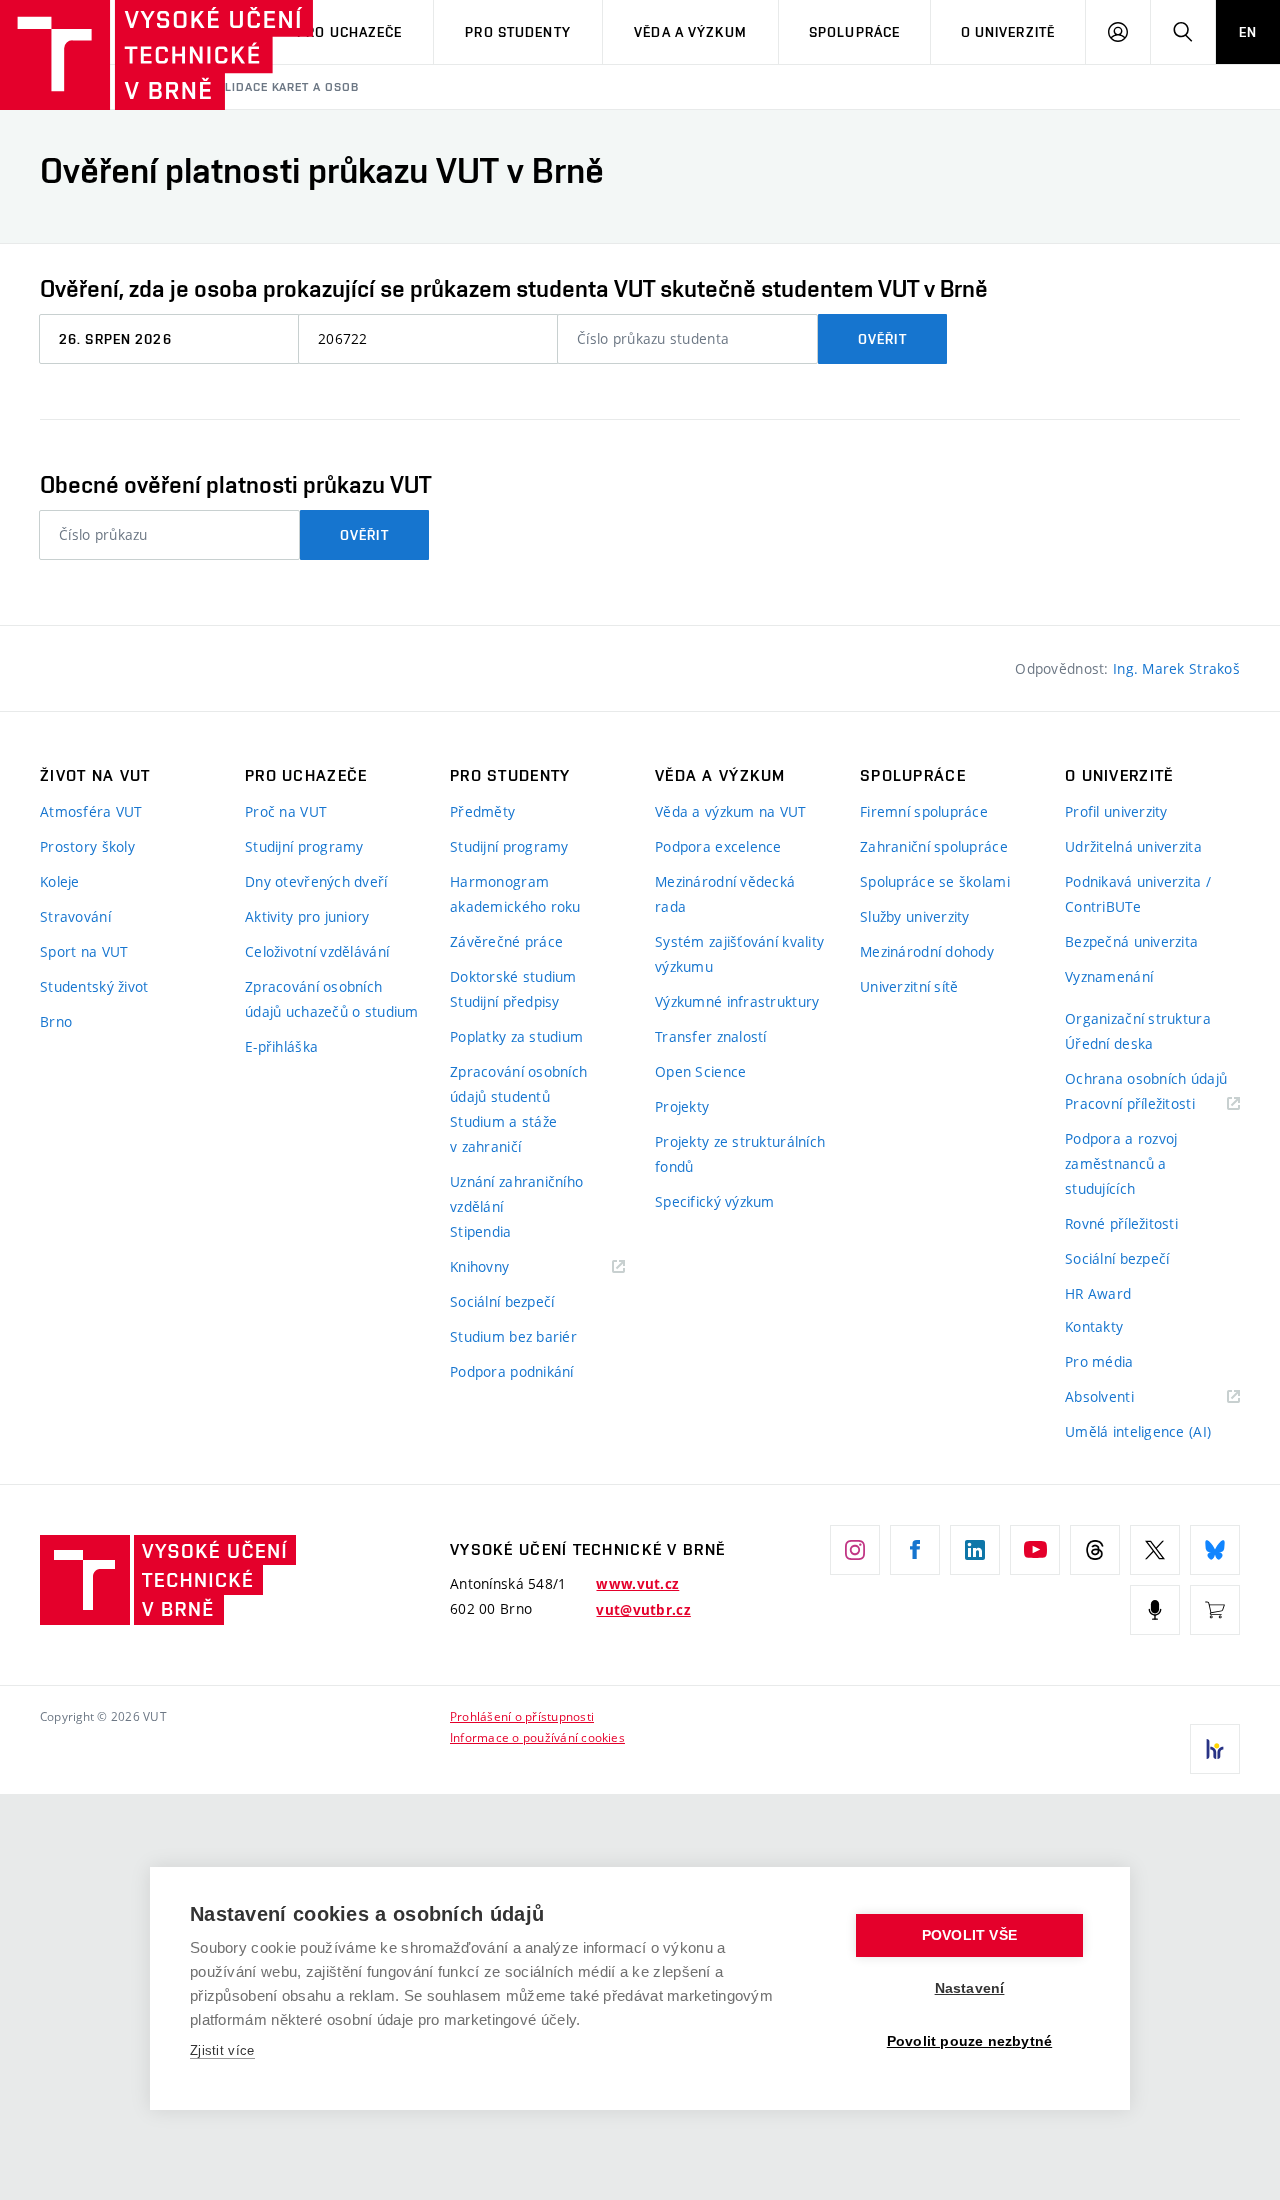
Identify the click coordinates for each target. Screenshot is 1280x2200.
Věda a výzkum (690, 32)
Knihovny (505, 1267)
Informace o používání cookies (537, 1737)
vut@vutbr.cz (643, 1610)
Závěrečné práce (506, 941)
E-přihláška (281, 1046)
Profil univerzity (1116, 811)
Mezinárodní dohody (927, 951)
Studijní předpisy (505, 1001)
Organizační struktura (1138, 1018)
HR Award (1098, 1293)
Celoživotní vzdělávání (317, 951)
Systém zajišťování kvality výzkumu (739, 954)
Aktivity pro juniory (307, 916)
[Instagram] (855, 1550)
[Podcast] (1155, 1610)
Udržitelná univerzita (1133, 846)
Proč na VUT (286, 811)
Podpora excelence (718, 846)
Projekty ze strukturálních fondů (740, 1154)
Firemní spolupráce (924, 811)
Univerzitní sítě (909, 986)
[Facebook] (915, 1550)
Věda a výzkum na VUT (731, 811)
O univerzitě (1008, 32)
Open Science (700, 1071)
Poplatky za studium (516, 1036)
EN (1248, 32)
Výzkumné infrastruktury (737, 1001)
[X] (1155, 1550)
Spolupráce (854, 32)
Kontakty (1094, 1326)
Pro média (1099, 1361)
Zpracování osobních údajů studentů (518, 1084)
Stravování (75, 916)
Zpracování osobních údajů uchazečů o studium (332, 999)
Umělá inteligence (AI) (1138, 1431)
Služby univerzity (915, 916)
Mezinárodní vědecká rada (725, 894)
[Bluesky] (1215, 1550)
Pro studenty (517, 32)
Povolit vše (969, 1935)
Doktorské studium (513, 976)
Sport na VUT (84, 951)
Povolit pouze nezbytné (969, 2041)
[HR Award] (1215, 1749)
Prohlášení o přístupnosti (522, 1716)
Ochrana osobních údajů (1146, 1078)
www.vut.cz (637, 1584)
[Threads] (1095, 1550)
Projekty (682, 1106)
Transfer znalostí (711, 1036)
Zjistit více (222, 2050)
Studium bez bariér (513, 1336)
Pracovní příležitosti (1152, 1104)
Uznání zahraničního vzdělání (516, 1194)
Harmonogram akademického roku (515, 894)
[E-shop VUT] (1215, 1610)
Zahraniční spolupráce (934, 846)
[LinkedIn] (975, 1550)
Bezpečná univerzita (1131, 941)
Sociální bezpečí (502, 1301)
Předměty (482, 811)
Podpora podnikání (512, 1371)
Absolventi (1124, 1397)
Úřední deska (1109, 1043)
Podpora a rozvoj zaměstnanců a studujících (1121, 1163)
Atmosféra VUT (91, 811)
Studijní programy (304, 846)
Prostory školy (87, 846)
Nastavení (970, 1988)
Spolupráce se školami (935, 881)
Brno (56, 1021)
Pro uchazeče (349, 32)
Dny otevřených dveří (316, 881)
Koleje (60, 881)
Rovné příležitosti (1121, 1223)
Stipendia (481, 1231)
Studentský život (94, 986)
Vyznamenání (1109, 976)
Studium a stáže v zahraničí (503, 1134)
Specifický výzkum (715, 1201)
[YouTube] (1035, 1550)
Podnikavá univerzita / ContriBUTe (1138, 894)
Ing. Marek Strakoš (1176, 668)
